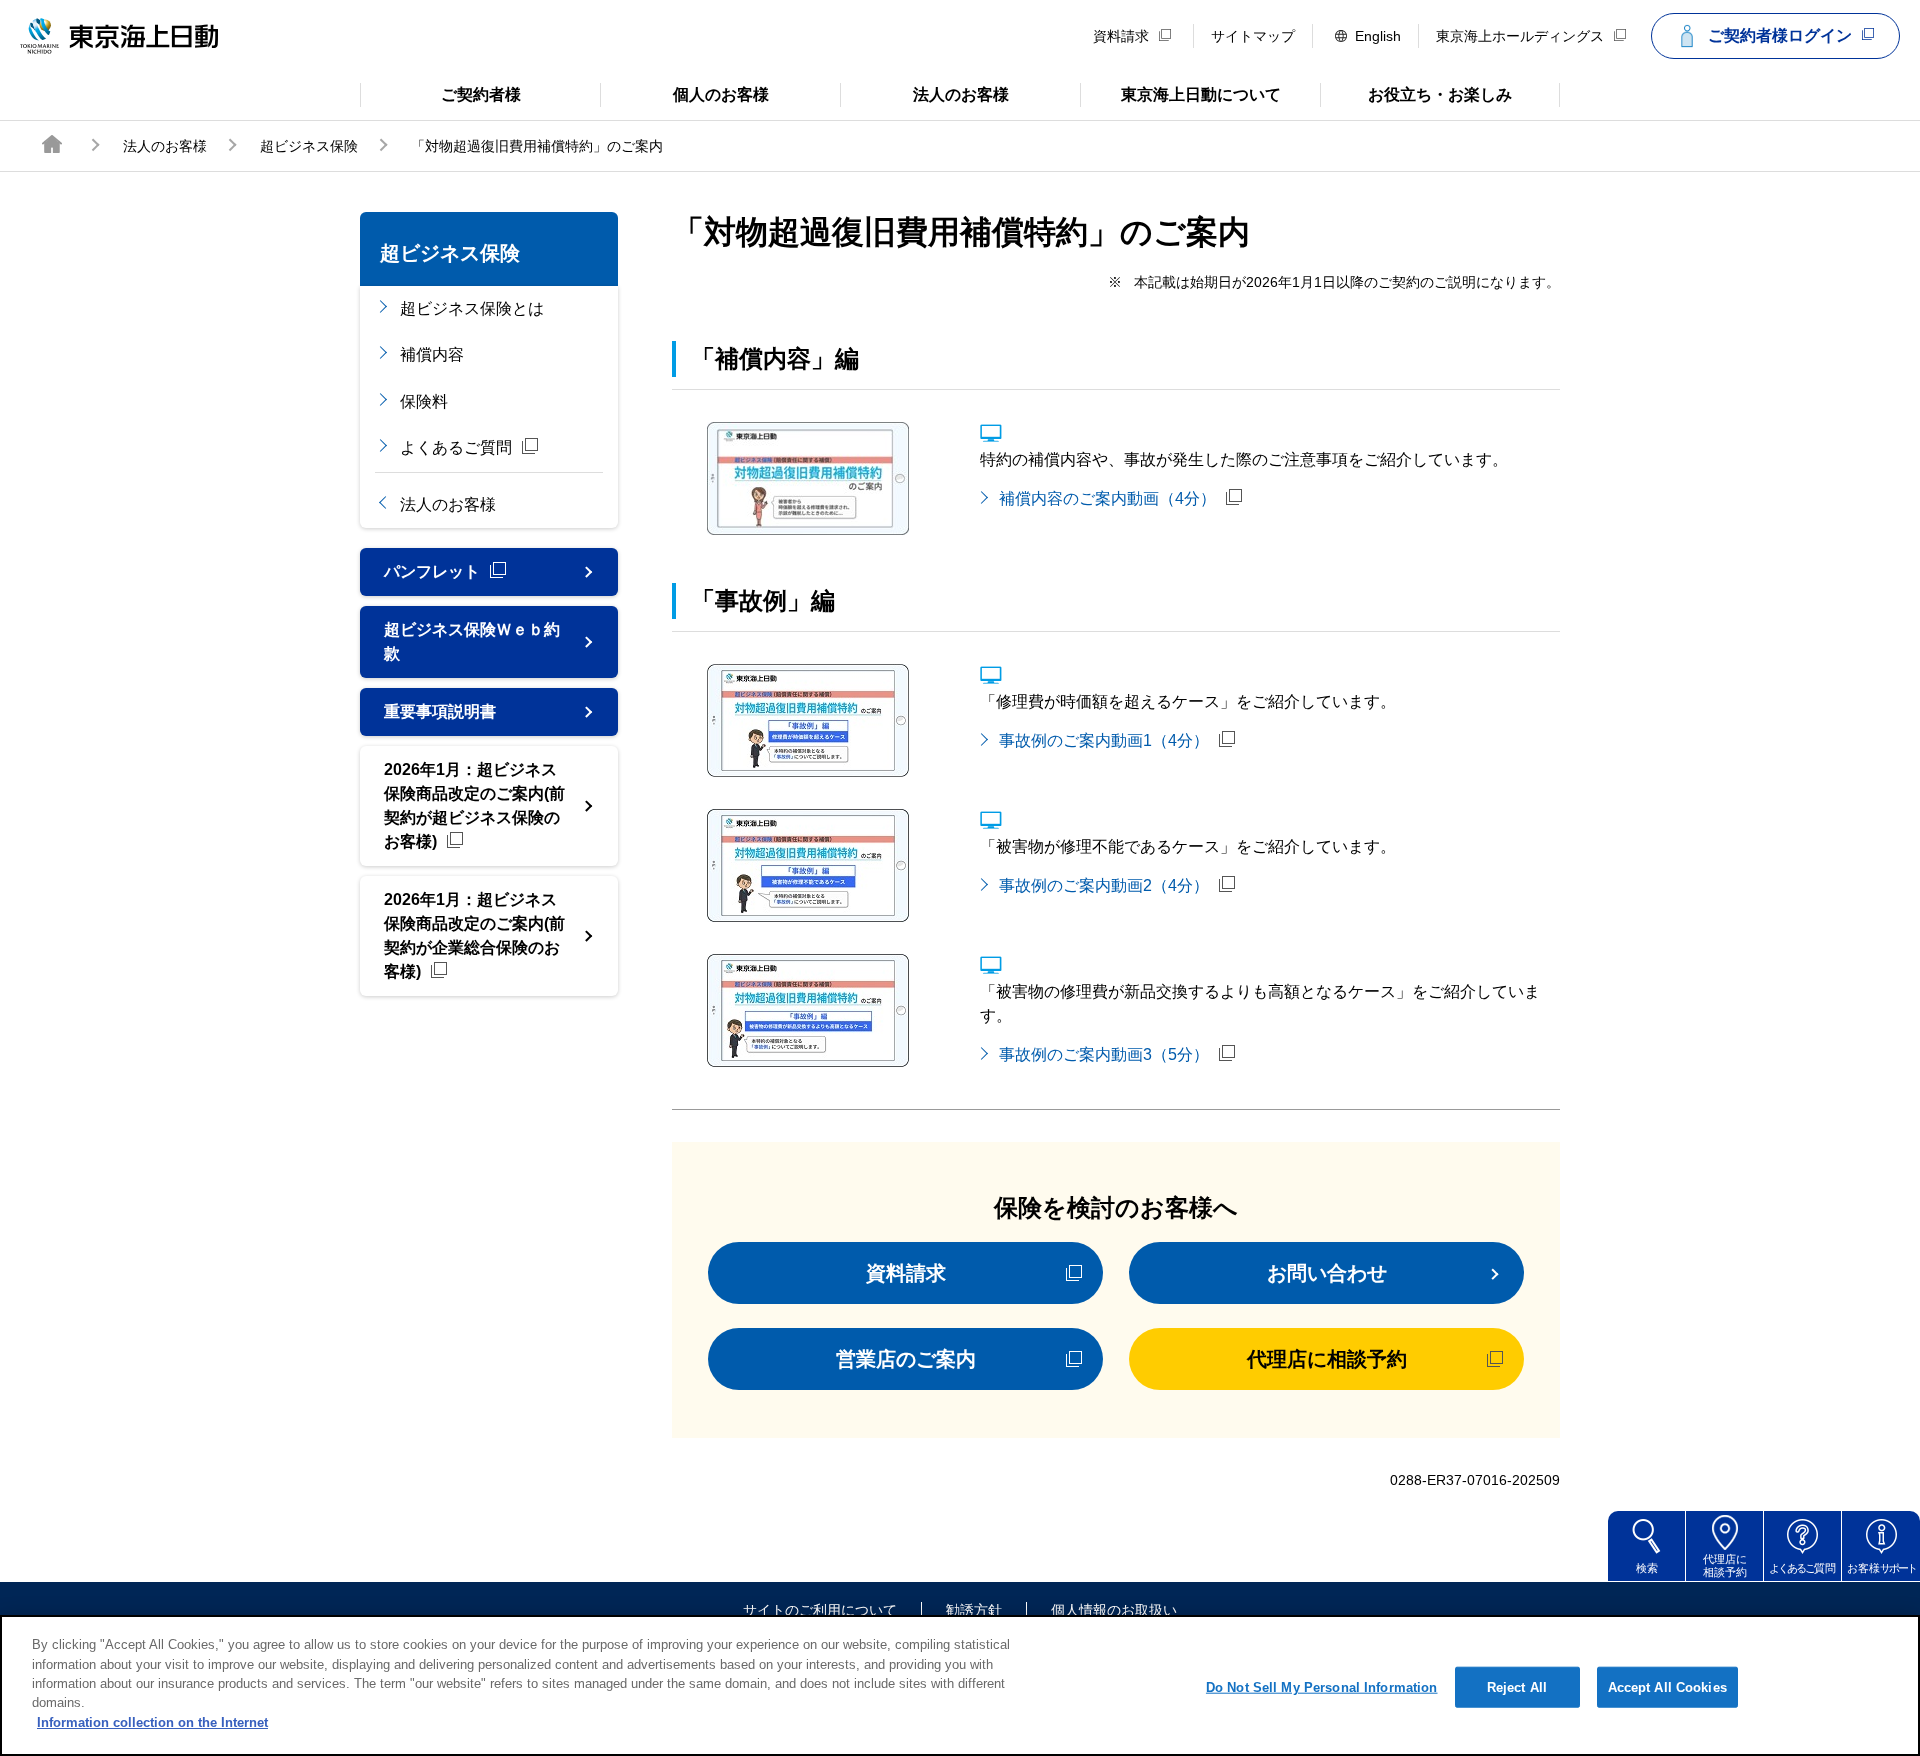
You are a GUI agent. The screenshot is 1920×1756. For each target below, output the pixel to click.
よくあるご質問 (456, 447)
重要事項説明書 (440, 711)
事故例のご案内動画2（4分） (1104, 885)
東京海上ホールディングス (1520, 36)
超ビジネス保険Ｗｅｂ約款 (472, 641)
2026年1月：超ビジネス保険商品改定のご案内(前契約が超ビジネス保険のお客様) (474, 805)
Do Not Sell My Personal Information (1322, 1686)
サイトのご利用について (820, 1610)
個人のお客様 (684, 93)
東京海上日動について (1180, 93)
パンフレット (432, 571)
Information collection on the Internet (152, 1722)
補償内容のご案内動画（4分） (1107, 498)
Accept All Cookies (1667, 1686)
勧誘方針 (974, 1610)
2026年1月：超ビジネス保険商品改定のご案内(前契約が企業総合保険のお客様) (474, 935)
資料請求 (1121, 36)
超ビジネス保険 (309, 146)
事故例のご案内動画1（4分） (1104, 740)
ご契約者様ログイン (1780, 35)
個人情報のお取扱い (1114, 1610)
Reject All (1517, 1686)
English (1378, 36)
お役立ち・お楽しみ (1416, 93)
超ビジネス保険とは (472, 308)
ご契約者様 (440, 93)
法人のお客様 (924, 93)
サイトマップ (1253, 36)
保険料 (424, 401)
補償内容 (432, 354)
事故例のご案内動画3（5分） (1104, 1054)
